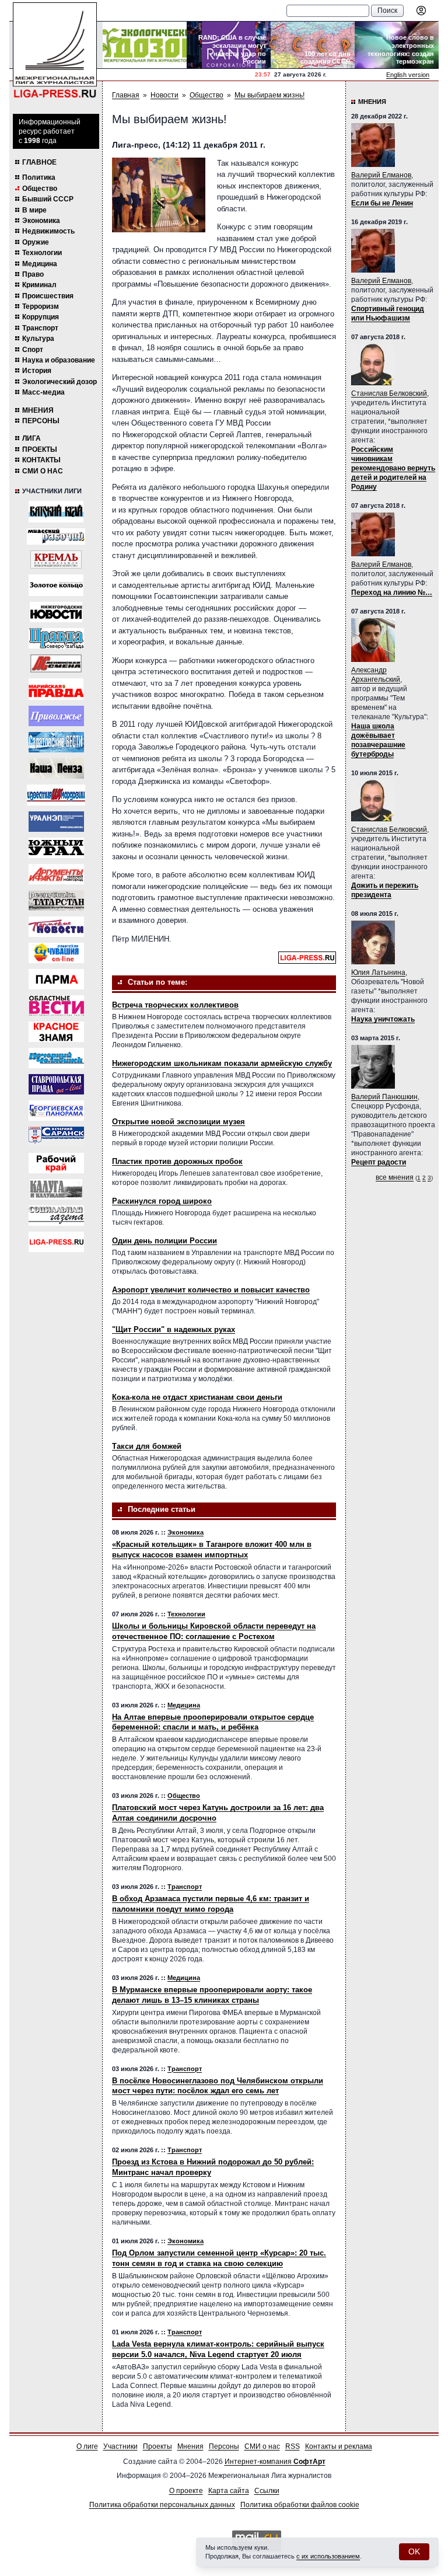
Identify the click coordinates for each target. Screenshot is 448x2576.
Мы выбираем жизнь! (269, 95)
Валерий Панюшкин (384, 1097)
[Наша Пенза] (56, 768)
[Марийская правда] (56, 689)
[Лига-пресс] (56, 1242)
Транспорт (40, 328)
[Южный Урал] (56, 848)
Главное (39, 162)
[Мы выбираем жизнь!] (159, 195)
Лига (32, 438)
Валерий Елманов (381, 175)
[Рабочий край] (56, 1163)
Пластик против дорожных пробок (177, 1161)
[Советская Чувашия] (56, 953)
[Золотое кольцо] (56, 585)
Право (33, 274)
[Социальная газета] (56, 1216)
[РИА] (56, 560)
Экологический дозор (60, 382)
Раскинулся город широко (162, 1201)
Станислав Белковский (389, 393)
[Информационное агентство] (56, 716)
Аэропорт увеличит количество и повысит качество (211, 1290)
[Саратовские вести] (56, 742)
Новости (164, 95)
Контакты (41, 460)
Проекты (40, 449)
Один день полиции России (164, 1241)
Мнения (38, 410)
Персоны (41, 421)
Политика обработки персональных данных (162, 2505)
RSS (293, 2446)
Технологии (42, 253)
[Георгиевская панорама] (56, 1111)
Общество (40, 189)
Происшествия (48, 296)
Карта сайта (229, 2491)
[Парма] (56, 979)
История (37, 371)
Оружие (36, 242)
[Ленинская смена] (56, 663)
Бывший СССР (48, 199)
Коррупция (41, 317)
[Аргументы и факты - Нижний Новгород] (56, 874)
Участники (120, 2446)
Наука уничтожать (383, 1019)
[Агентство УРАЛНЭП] (56, 822)
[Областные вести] (56, 1005)
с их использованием (328, 2556)
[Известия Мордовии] (56, 795)
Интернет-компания (275, 2462)
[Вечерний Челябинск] (56, 1058)
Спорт (33, 350)
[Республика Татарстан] (56, 900)
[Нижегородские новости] (56, 612)
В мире (34, 210)
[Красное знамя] (56, 1032)
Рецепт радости (379, 1162)
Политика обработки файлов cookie (300, 2505)
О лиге (87, 2446)
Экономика (41, 221)
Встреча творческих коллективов (175, 1005)
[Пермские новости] (56, 927)
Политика (39, 177)
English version (408, 75)
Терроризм (41, 306)
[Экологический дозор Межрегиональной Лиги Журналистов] (145, 45)
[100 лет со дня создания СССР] (313, 45)
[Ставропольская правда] (56, 1084)
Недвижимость (48, 231)
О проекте (186, 2491)
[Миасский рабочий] (56, 536)
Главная (126, 95)
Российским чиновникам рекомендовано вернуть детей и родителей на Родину (393, 468)
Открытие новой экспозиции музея (178, 1122)
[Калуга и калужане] (56, 1189)
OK (414, 2551)
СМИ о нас (43, 471)
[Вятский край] (56, 512)
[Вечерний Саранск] (56, 1137)
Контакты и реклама (339, 2446)
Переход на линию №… (392, 592)
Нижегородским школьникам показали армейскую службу (222, 1063)
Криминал (39, 285)
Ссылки (267, 2491)
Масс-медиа (43, 392)
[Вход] (421, 11)
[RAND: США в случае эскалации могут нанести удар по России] (229, 45)
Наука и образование (59, 360)
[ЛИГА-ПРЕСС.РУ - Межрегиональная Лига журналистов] (55, 50)
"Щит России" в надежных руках (174, 1329)
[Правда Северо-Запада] (56, 638)
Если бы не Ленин (382, 203)
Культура (38, 339)
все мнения (395, 1177)
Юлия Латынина (378, 972)
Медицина (40, 264)
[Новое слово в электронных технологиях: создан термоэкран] (397, 45)
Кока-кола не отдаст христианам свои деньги (197, 1397)
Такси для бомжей (147, 1446)
